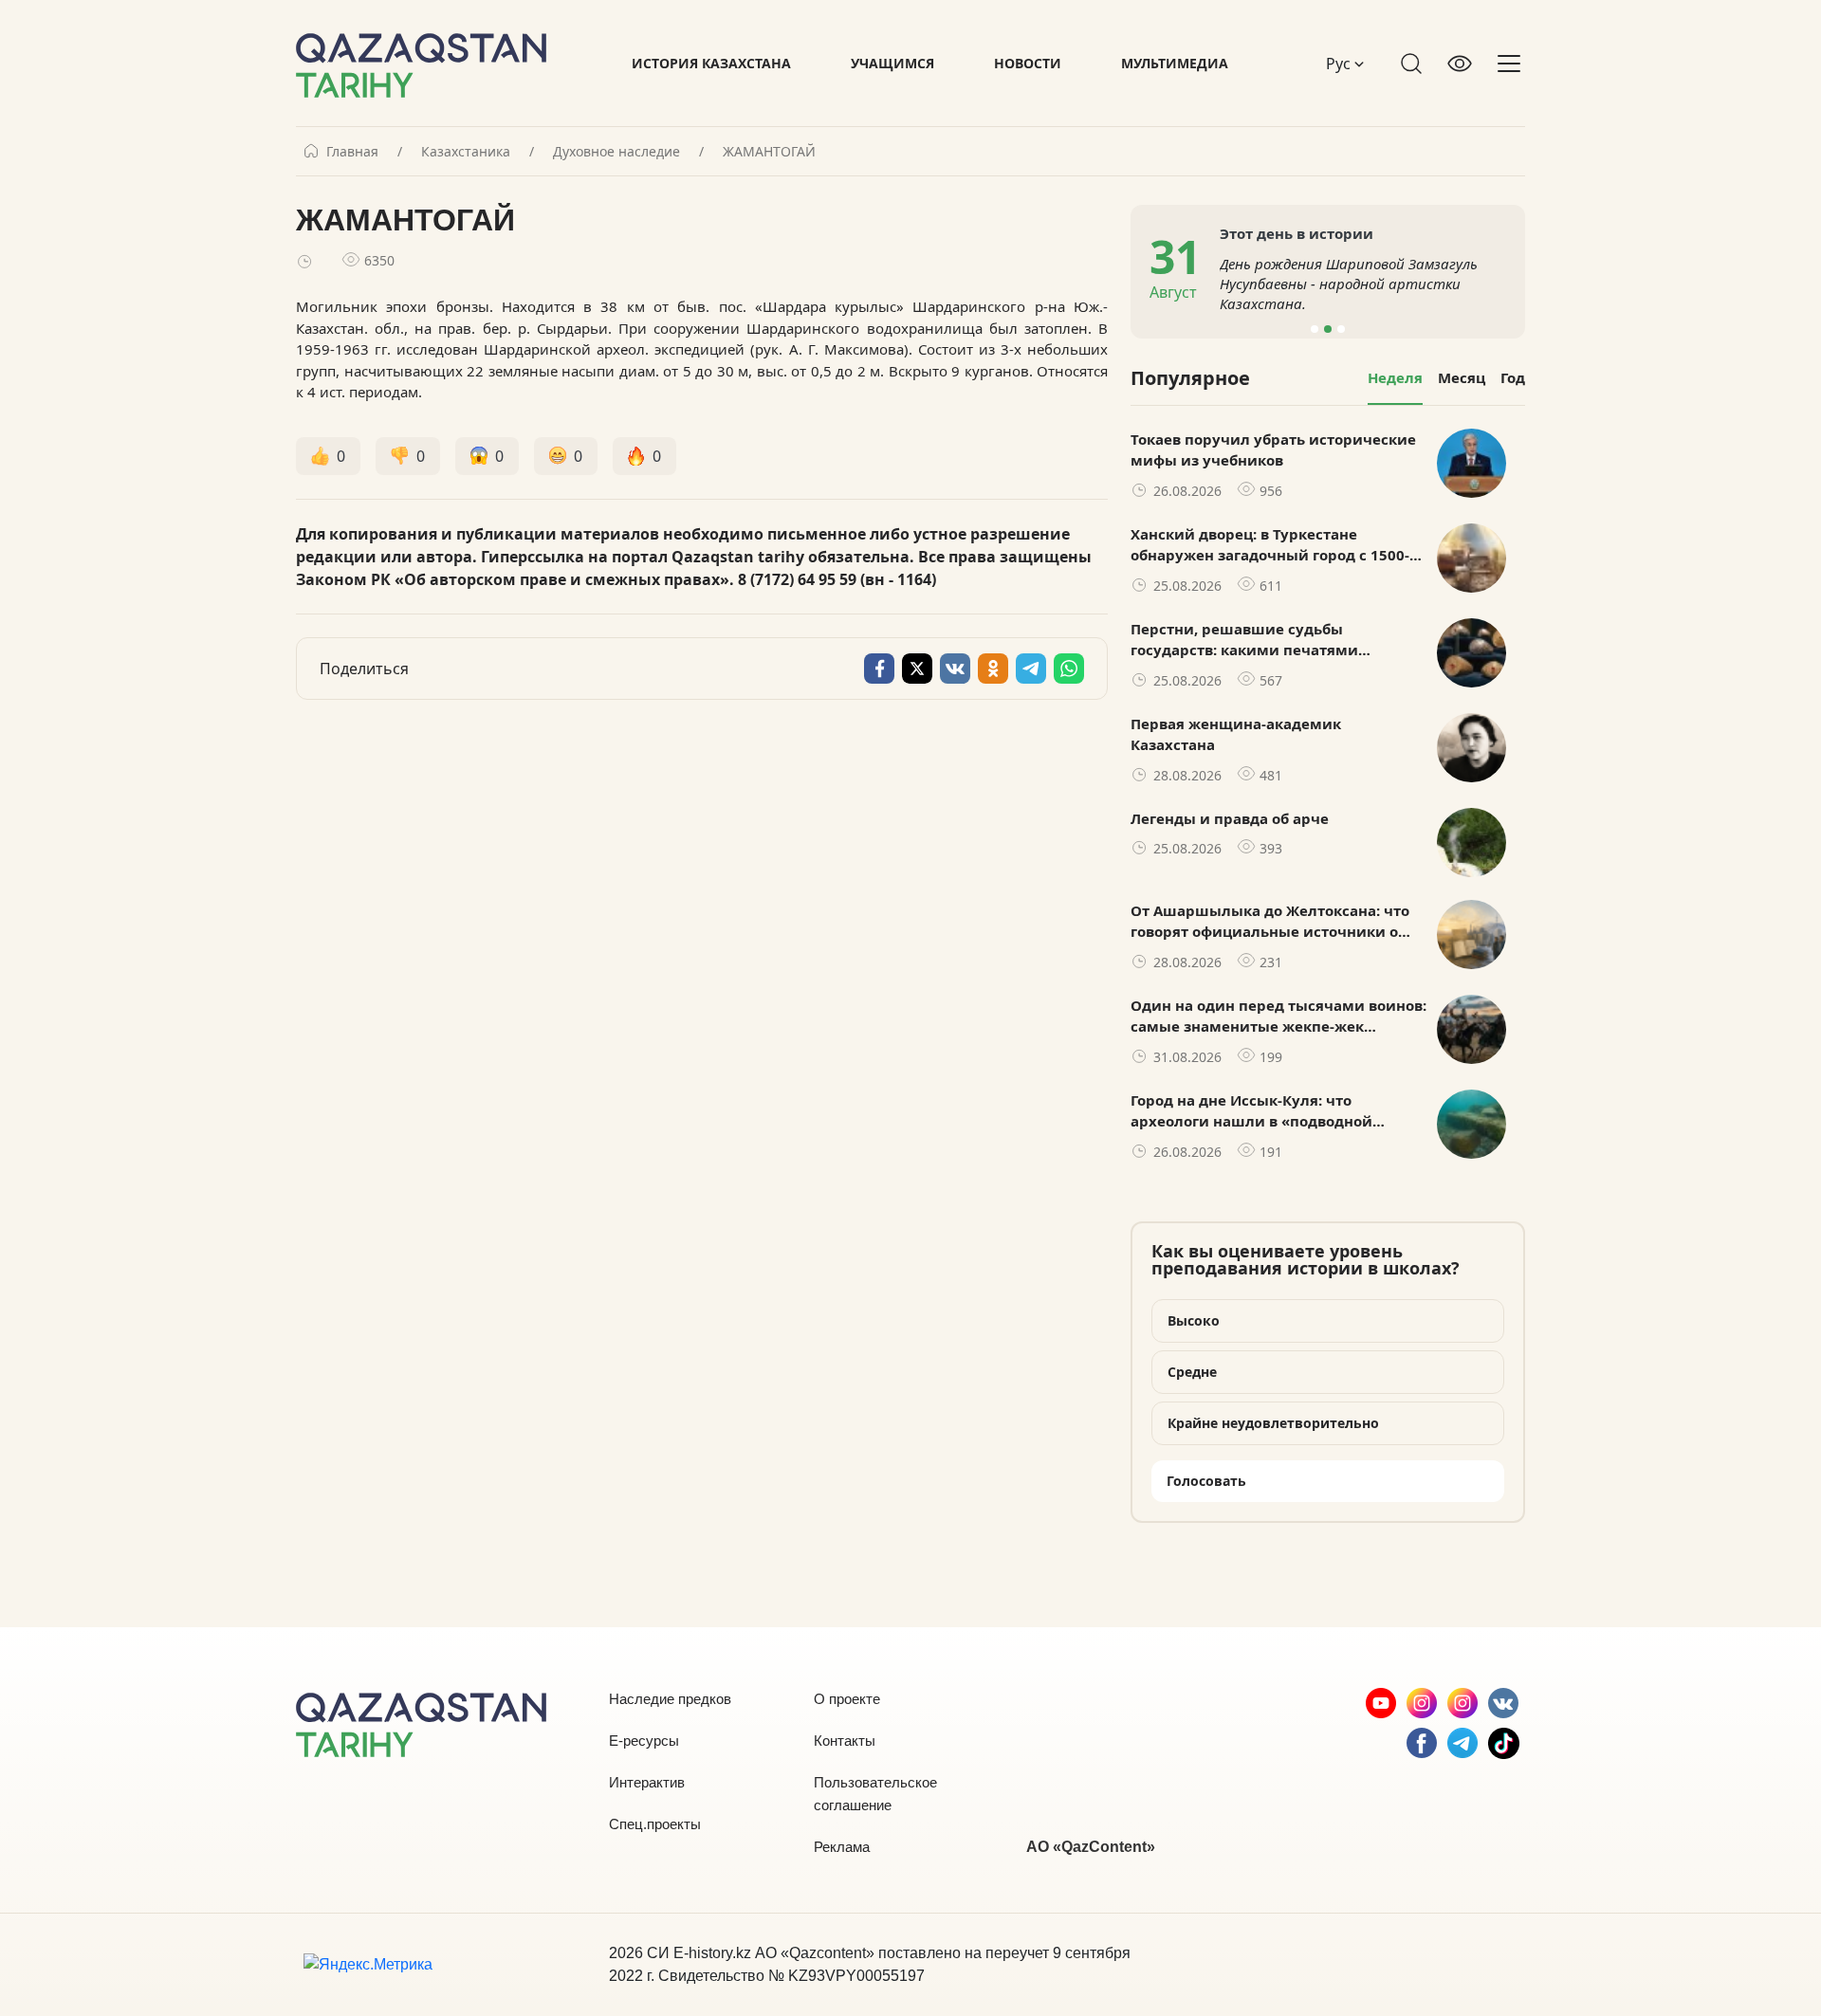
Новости (1028, 63)
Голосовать (1206, 1481)
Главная (352, 152)
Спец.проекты (655, 1824)
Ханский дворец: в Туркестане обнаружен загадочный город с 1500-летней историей (1270, 545)
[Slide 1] (1315, 329)
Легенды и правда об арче (1230, 818)
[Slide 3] (1341, 329)
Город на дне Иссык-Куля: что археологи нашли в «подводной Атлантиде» (1251, 1111)
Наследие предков (670, 1699)
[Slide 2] (1328, 329)
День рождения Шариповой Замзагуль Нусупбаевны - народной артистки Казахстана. (1349, 284)
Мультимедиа (1175, 63)
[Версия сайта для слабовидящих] (1460, 64)
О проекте (847, 1699)
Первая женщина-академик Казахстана (1236, 734)
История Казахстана (711, 63)
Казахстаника (466, 152)
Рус (1340, 64)
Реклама (842, 1847)
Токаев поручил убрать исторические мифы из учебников (1273, 450)
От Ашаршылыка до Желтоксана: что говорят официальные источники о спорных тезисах (1270, 922)
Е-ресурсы (644, 1741)
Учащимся (892, 63)
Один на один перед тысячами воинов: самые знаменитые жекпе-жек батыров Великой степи (1278, 1017)
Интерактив (647, 1782)
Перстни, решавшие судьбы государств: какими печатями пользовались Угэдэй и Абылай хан (1264, 640)
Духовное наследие (616, 152)
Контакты (845, 1741)
